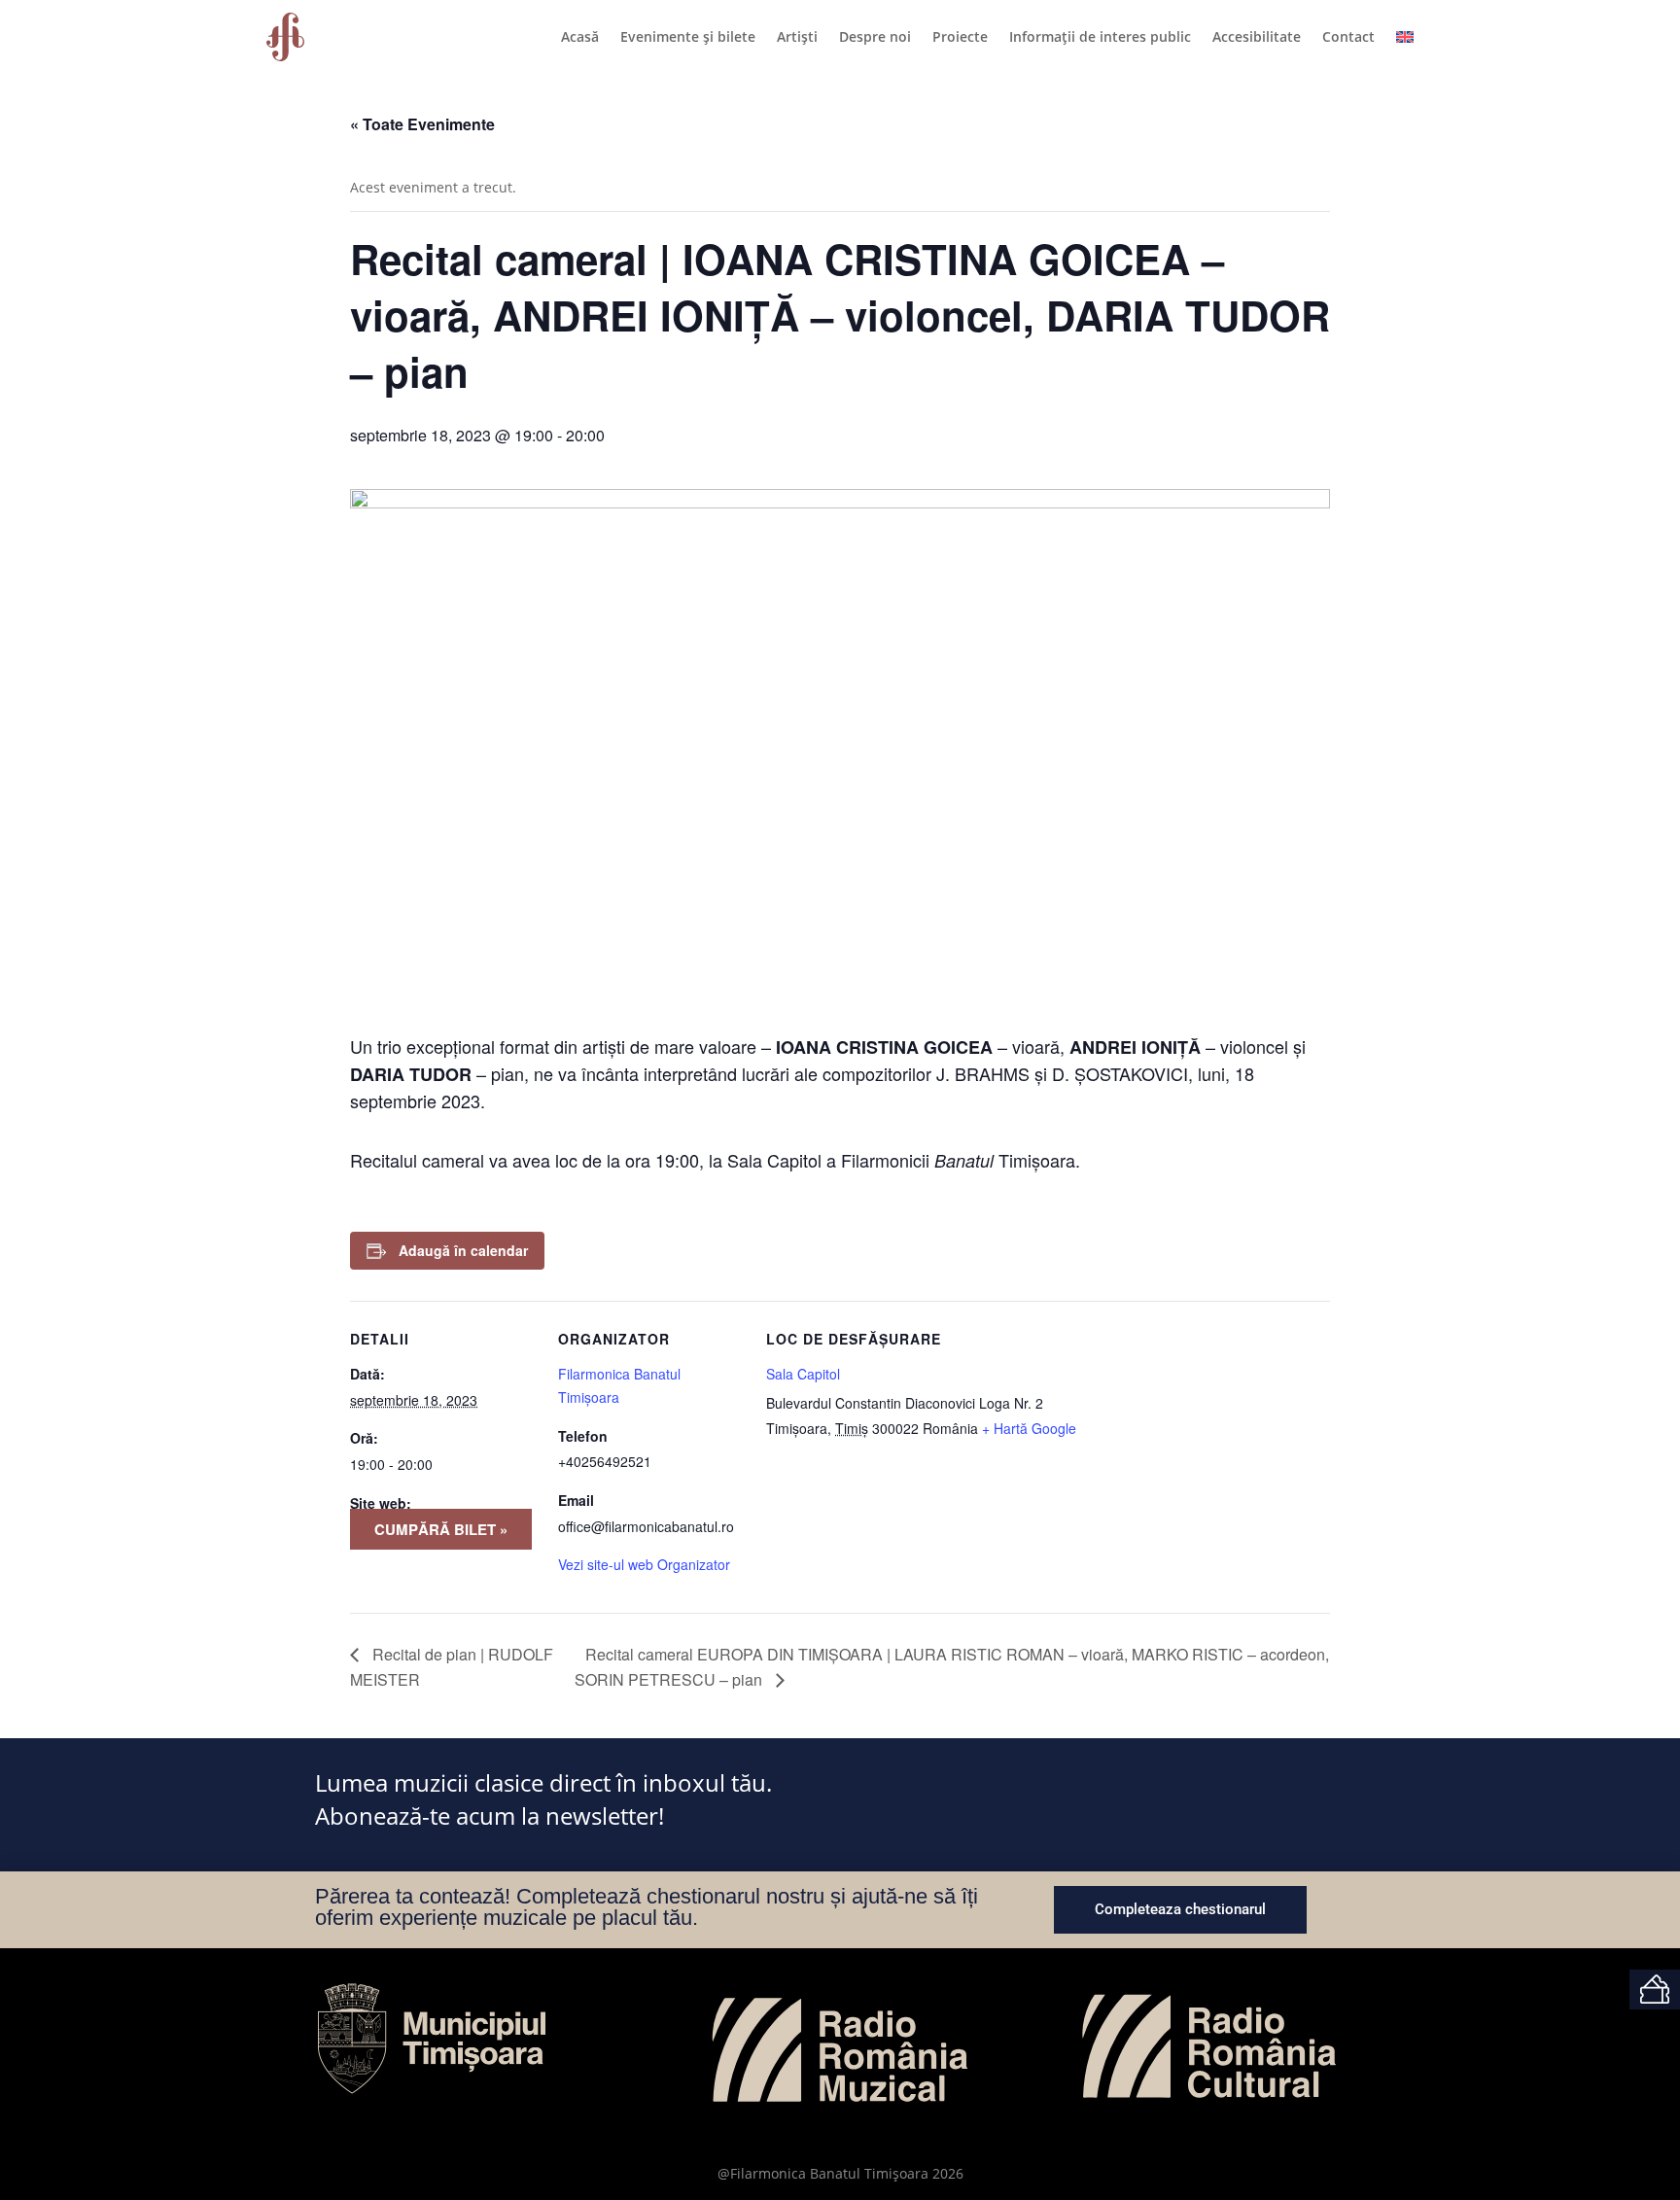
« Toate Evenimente (422, 124)
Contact (1348, 36)
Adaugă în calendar (463, 1250)
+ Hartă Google (1029, 1428)
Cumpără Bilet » (441, 1529)
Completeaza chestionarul (1180, 1909)
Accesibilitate (1257, 36)
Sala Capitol (803, 1374)
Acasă (580, 36)
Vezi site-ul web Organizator (644, 1564)
